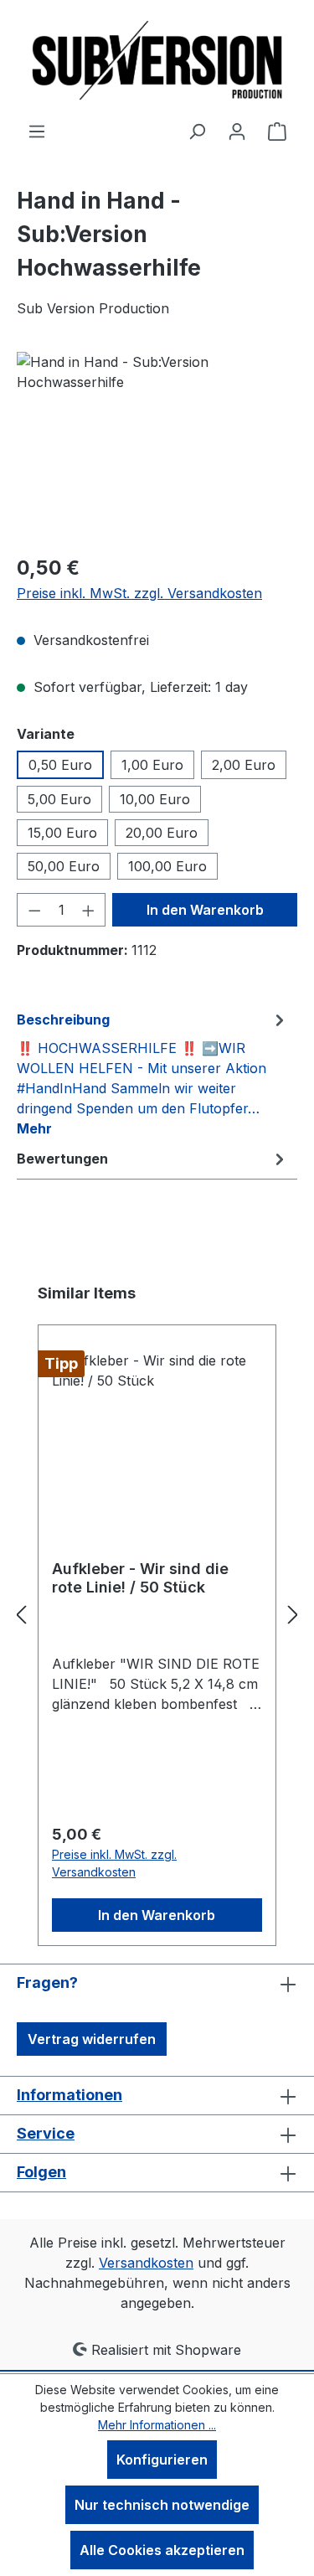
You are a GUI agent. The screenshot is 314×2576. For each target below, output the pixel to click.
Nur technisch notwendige (162, 2505)
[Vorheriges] (21, 1614)
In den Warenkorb (205, 910)
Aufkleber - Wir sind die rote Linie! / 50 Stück (140, 1578)
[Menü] (37, 131)
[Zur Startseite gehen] (157, 60)
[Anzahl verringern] (34, 910)
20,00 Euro (162, 833)
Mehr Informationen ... (157, 2425)
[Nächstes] (293, 1614)
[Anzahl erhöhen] (89, 910)
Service (46, 2133)
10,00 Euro (155, 799)
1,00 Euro (152, 765)
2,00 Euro (244, 765)
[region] (157, 446)
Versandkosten (146, 2263)
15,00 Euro (62, 833)
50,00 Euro (64, 866)
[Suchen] (197, 131)
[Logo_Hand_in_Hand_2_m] (157, 446)
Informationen (69, 2095)
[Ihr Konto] (237, 131)
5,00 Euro (59, 799)
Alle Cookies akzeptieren (162, 2550)
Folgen (41, 2172)
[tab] (153, 1073)
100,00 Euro (167, 866)
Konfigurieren (162, 2460)
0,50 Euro (60, 765)
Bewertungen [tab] (62, 1159)
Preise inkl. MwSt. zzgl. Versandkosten (139, 593)
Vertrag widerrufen (92, 2039)
